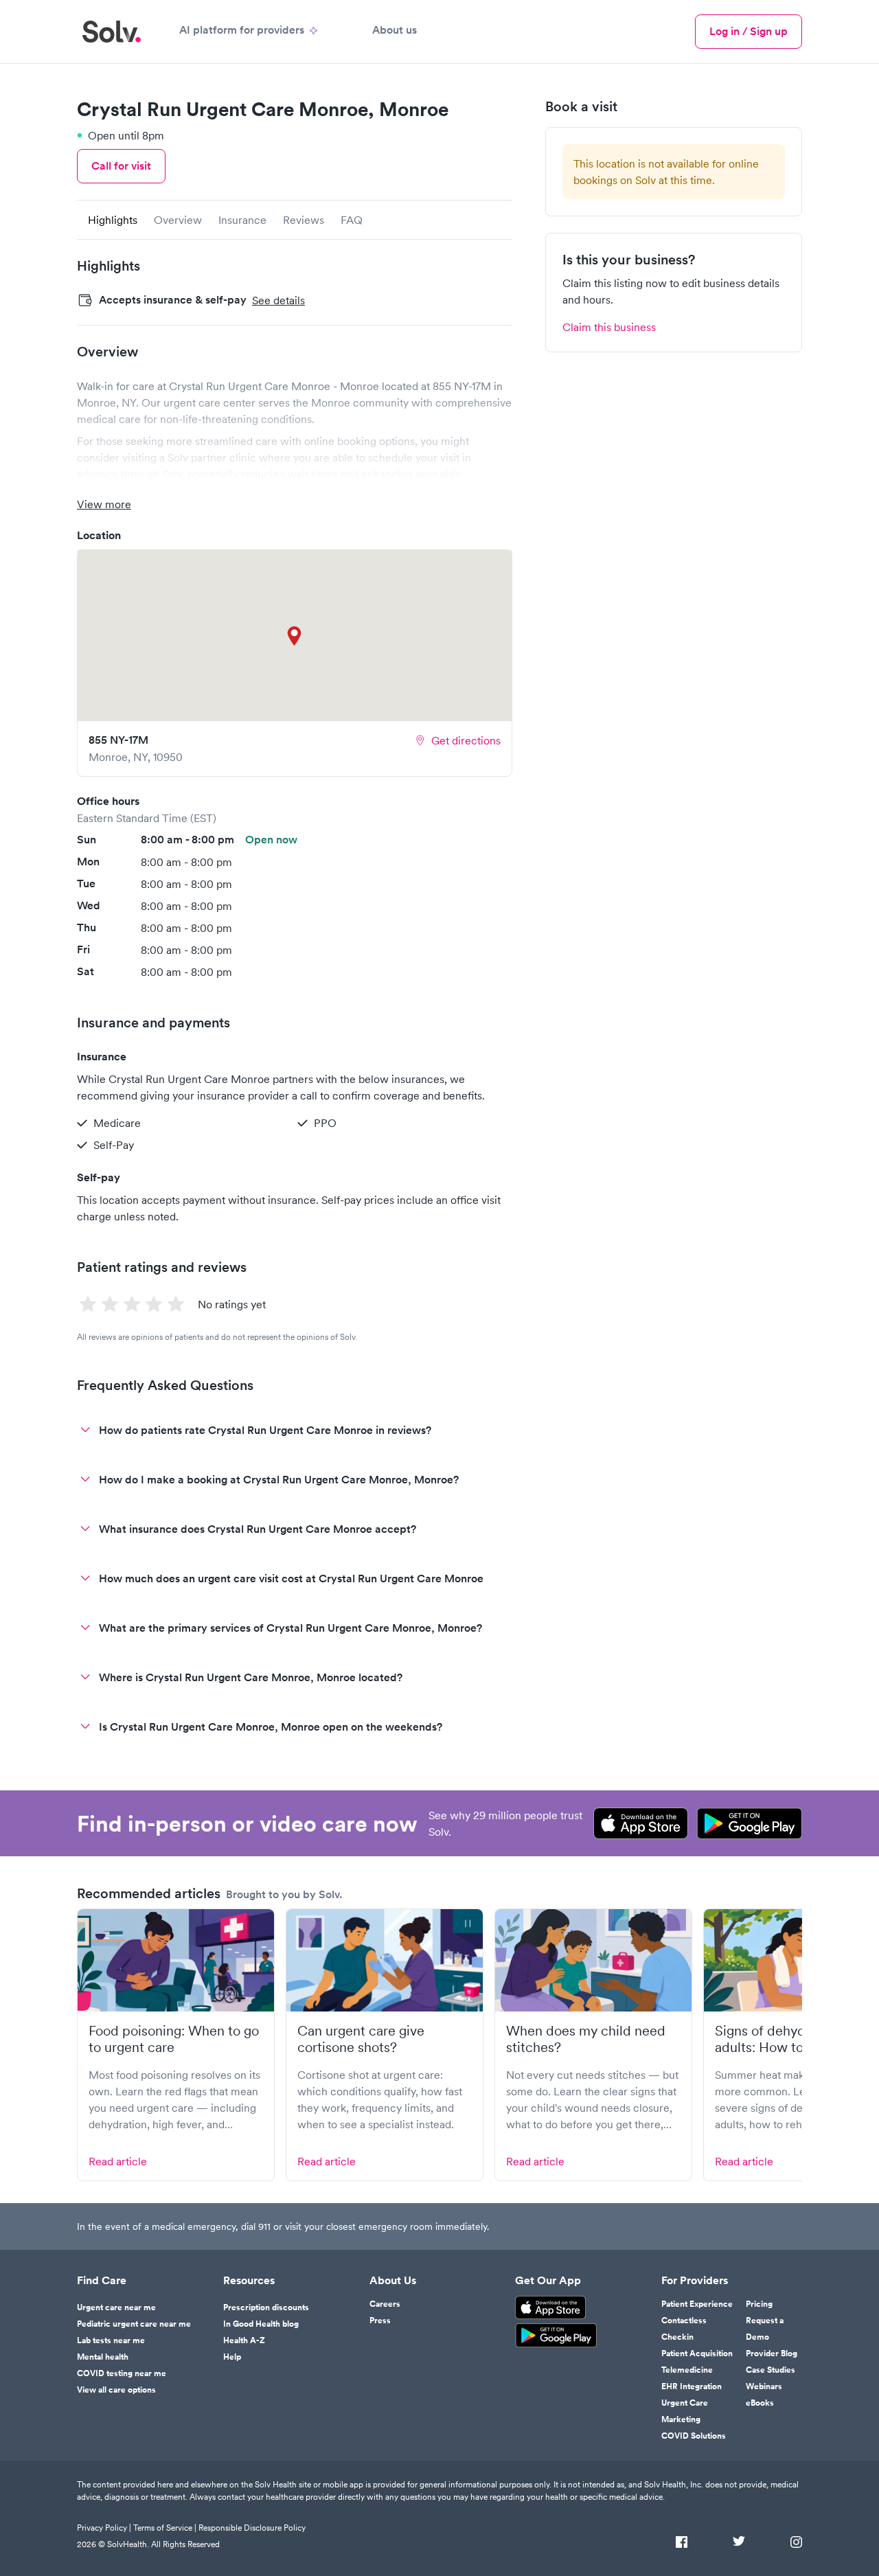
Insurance (242, 220)
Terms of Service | (165, 2528)
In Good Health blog (261, 2324)
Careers (385, 2304)
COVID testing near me (122, 2373)
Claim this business (609, 327)
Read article (118, 2161)
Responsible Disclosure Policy (252, 2528)
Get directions (466, 740)
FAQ (352, 220)
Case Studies (770, 2370)
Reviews (304, 220)
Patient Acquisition (697, 2353)
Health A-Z (244, 2340)
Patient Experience (697, 2304)
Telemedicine (687, 2370)
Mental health (103, 2357)
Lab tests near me (111, 2340)
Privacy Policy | (104, 2528)
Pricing (759, 2304)
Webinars (764, 2386)
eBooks (760, 2403)
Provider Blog (772, 2353)
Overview (178, 220)
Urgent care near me (116, 2307)
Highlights (113, 220)
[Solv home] (112, 32)
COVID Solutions (694, 2436)
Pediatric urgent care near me (134, 2324)
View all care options (116, 2390)
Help (232, 2357)
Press (380, 2321)
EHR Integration (692, 2386)
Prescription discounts (266, 2307)
